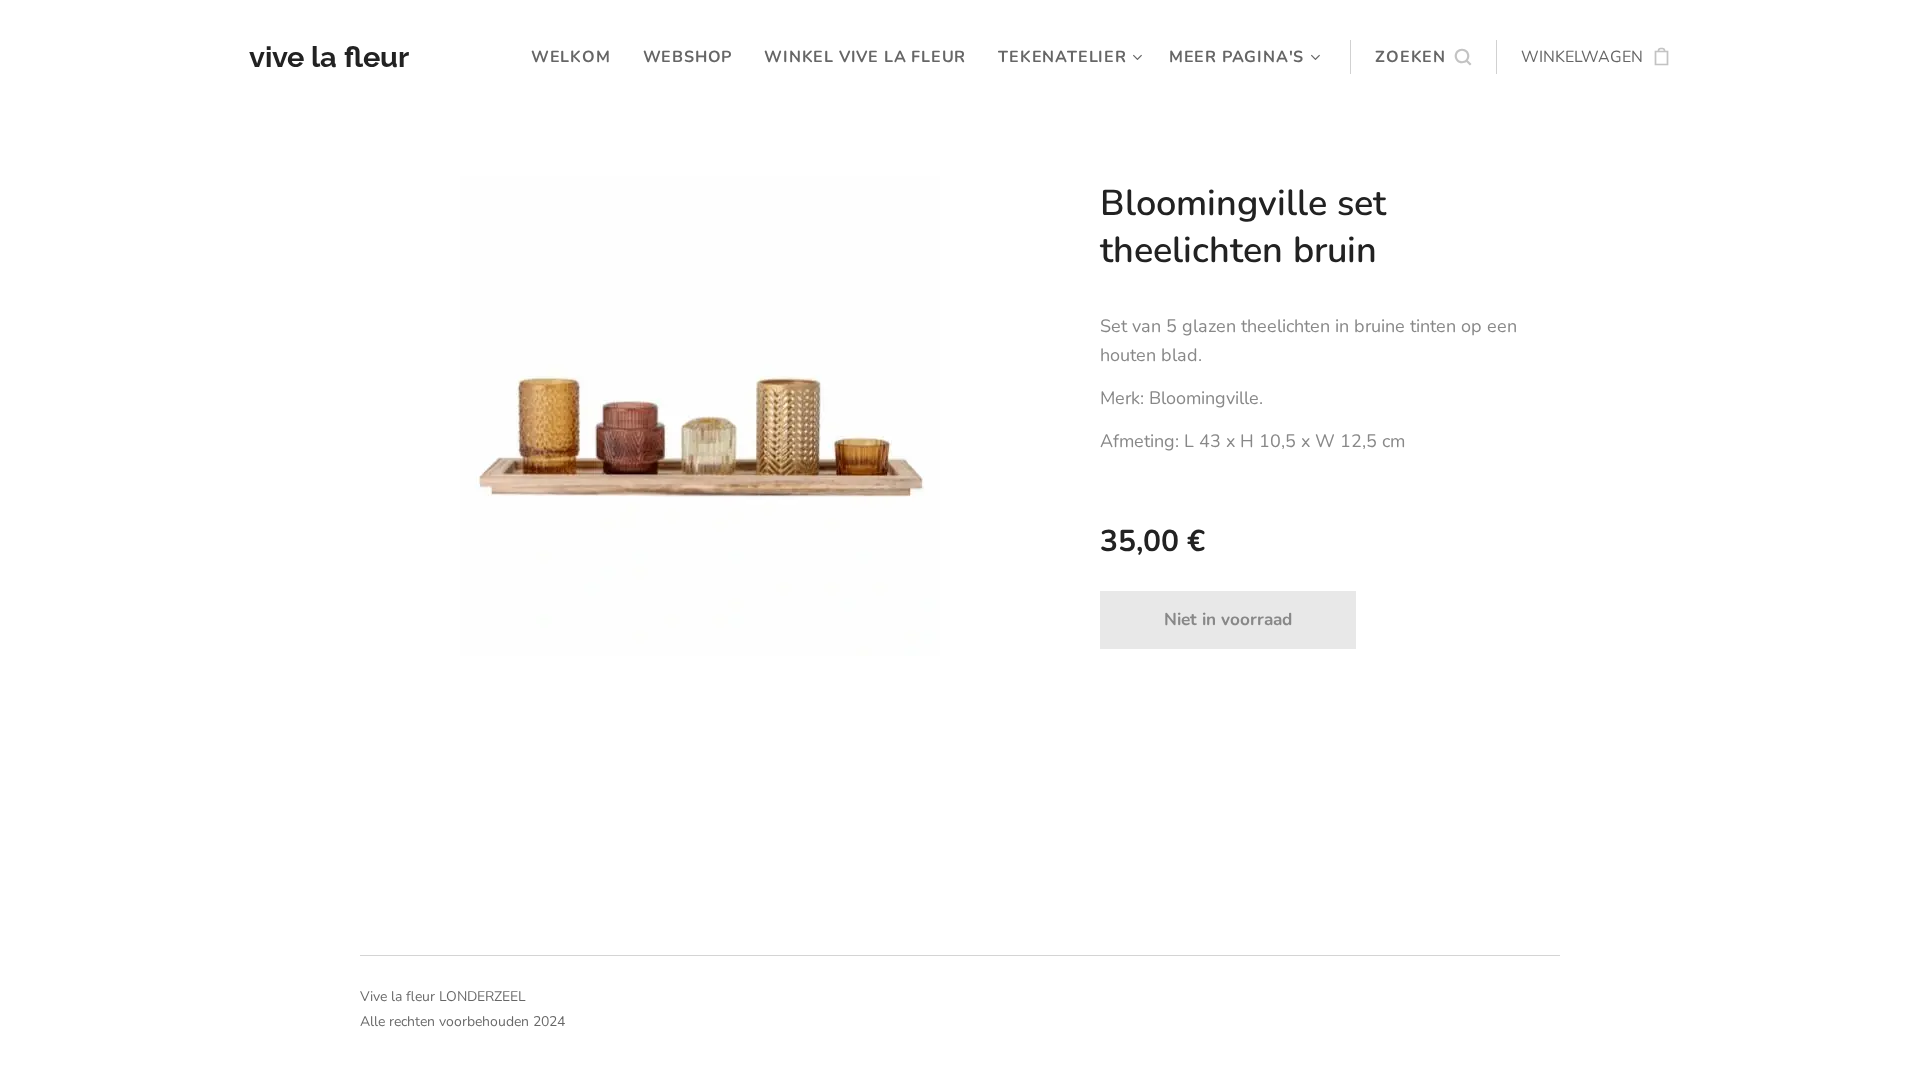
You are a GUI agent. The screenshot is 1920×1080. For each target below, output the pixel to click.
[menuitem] (576, 57)
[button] (1423, 57)
